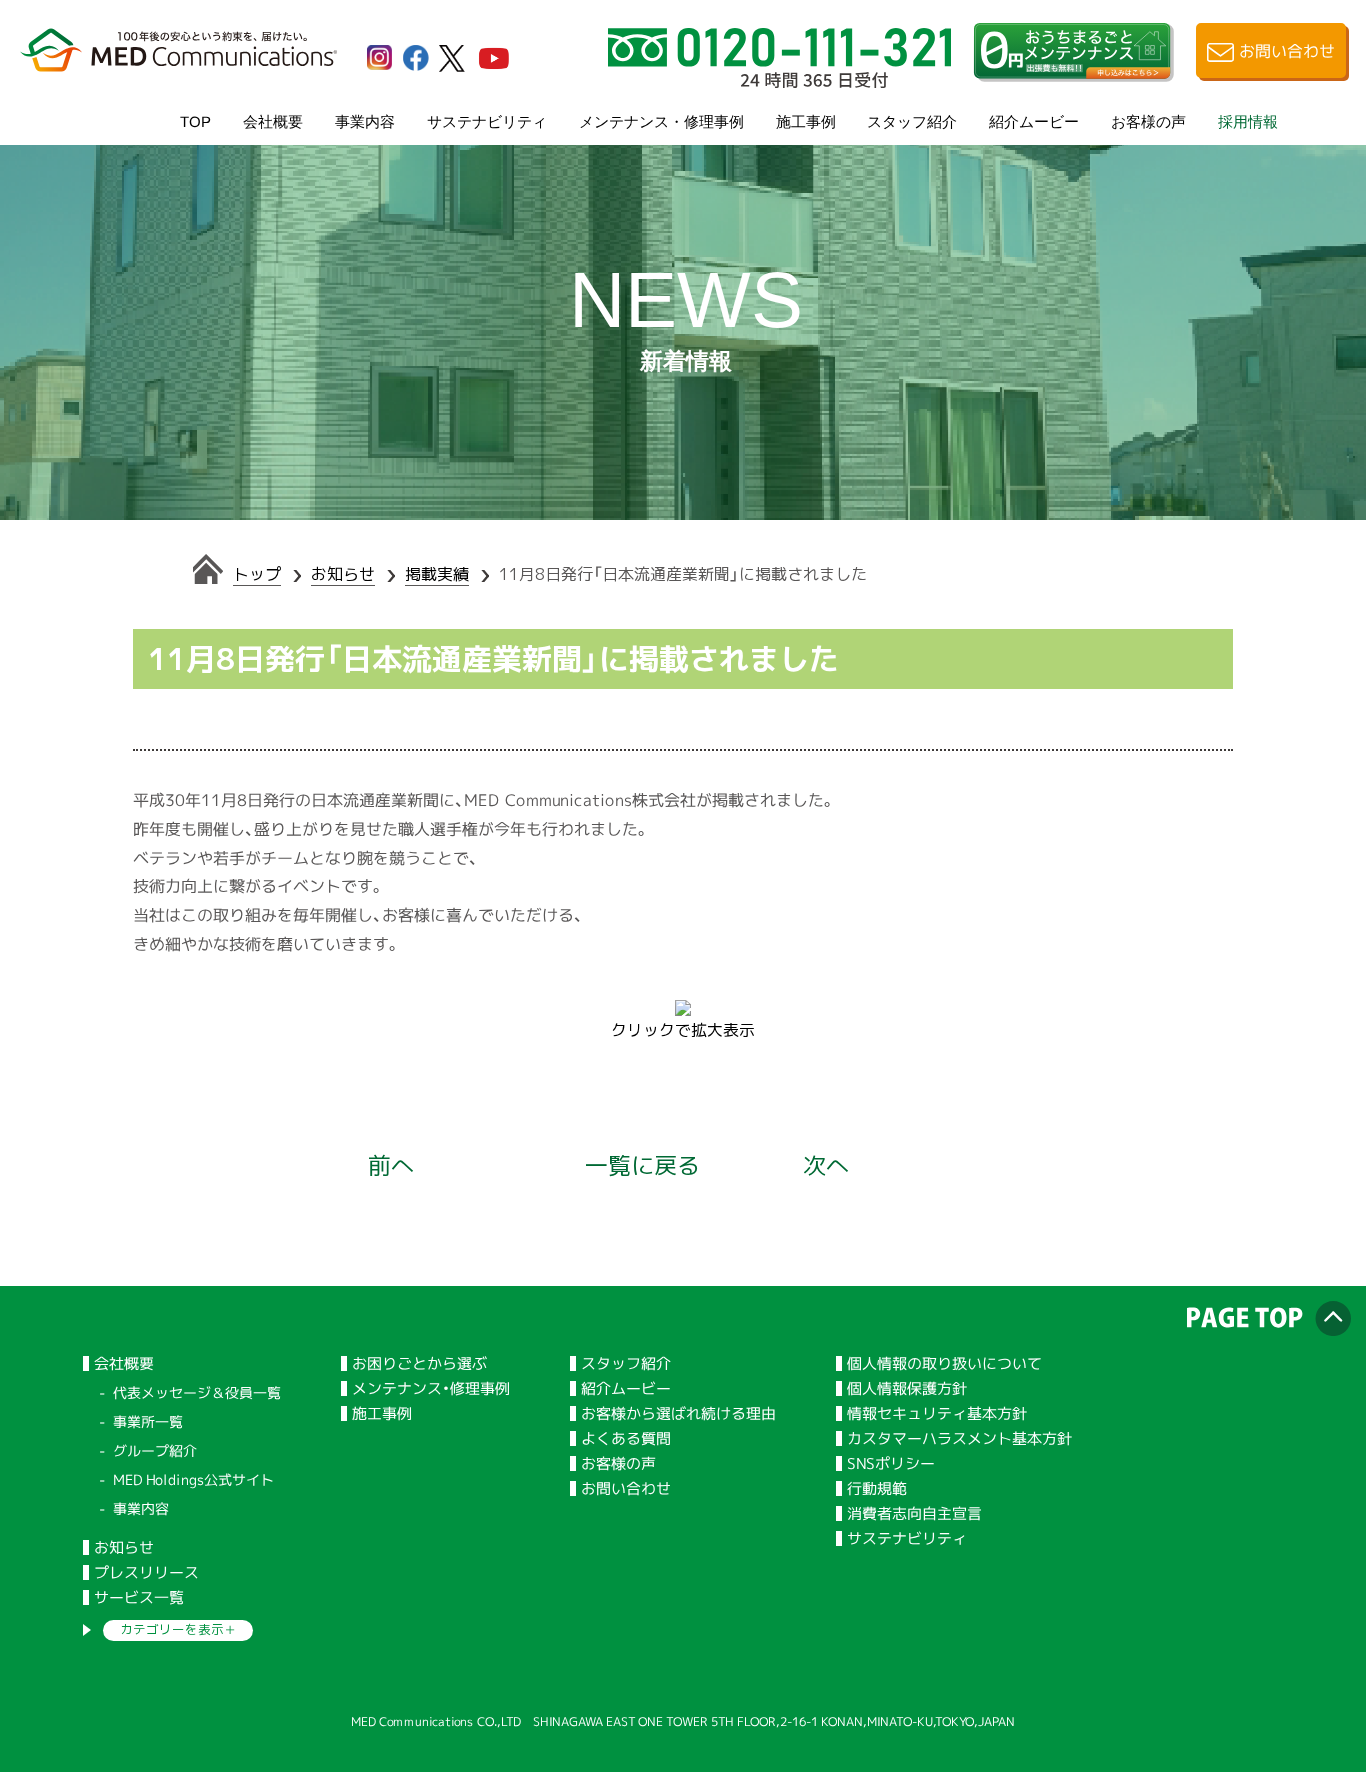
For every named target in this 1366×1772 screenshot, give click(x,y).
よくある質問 (626, 1438)
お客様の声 (1148, 120)
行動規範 (877, 1488)
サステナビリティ (487, 120)
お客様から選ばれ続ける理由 (678, 1413)
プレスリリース (146, 1572)
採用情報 (1248, 120)
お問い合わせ (626, 1488)
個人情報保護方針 (907, 1388)
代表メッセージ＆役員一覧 (197, 1392)
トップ (257, 574)
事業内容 (365, 120)
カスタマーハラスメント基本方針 (959, 1438)
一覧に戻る (642, 1165)
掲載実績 (437, 574)
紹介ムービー (1034, 120)
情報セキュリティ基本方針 (937, 1413)
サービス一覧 (139, 1597)
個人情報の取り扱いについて (944, 1363)
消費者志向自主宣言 (914, 1513)
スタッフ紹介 (912, 120)
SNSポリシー (891, 1463)
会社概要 (273, 120)
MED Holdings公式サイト (193, 1479)
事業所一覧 (148, 1421)
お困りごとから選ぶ (419, 1363)
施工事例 (806, 120)
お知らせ (343, 574)
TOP (195, 120)
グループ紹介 (155, 1450)
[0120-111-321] (779, 80)
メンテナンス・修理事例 (661, 120)
